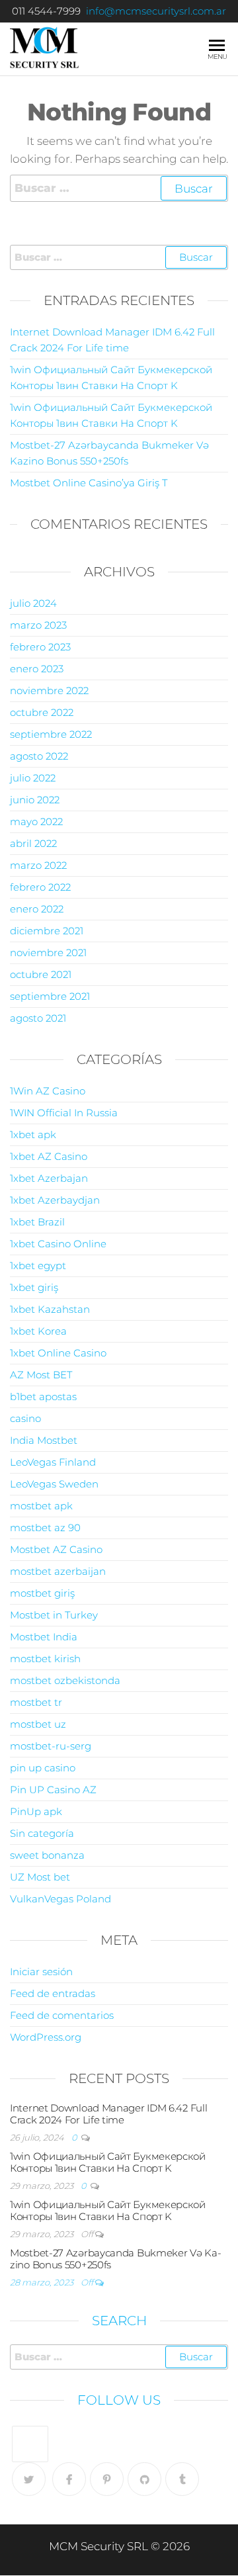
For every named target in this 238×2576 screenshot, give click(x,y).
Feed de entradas (53, 1993)
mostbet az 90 (45, 1528)
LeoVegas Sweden (54, 1484)
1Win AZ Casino (48, 1091)
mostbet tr (36, 1702)
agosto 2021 (38, 1018)
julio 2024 (33, 603)
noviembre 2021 (48, 953)
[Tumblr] (182, 2479)
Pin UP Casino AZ (53, 1790)
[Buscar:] (119, 188)
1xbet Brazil (37, 1222)
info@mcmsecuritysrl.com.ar (156, 11)
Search (119, 2321)
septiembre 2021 (50, 996)
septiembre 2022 (51, 734)
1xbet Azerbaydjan (55, 1200)
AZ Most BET (41, 1375)
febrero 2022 (40, 887)
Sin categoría (42, 1833)
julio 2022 (33, 778)
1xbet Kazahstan (50, 1309)
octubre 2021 (41, 974)
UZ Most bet (40, 1877)
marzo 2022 (38, 865)
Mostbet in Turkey (54, 1615)
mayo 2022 (36, 822)
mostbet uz (38, 1724)
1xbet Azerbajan (49, 1178)
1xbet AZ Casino (49, 1156)
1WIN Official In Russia (64, 1113)
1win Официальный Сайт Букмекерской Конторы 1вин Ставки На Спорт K (108, 2162)
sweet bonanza (47, 1855)
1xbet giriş (34, 1287)
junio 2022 (35, 800)
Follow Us (119, 2400)
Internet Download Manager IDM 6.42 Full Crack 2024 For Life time (108, 2114)
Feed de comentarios (62, 2015)
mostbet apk (41, 1506)
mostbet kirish (45, 1659)
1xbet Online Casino (58, 1353)
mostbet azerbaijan (58, 1571)
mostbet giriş (42, 1593)
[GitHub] (144, 2479)
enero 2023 (37, 669)
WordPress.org (46, 2037)
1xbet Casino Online (58, 1244)
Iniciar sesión (41, 1972)
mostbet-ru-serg (51, 1746)
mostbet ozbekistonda (65, 1680)
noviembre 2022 (49, 690)
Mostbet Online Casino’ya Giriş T (89, 483)
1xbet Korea (38, 1331)
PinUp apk (36, 1811)
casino (25, 1418)
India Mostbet (44, 1440)
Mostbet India (44, 1637)
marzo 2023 (38, 625)
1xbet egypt (38, 1266)
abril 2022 (33, 843)
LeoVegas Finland (53, 1462)
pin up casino (43, 1768)
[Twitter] (29, 2479)
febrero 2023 (40, 647)
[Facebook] (69, 2479)
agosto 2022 (39, 756)
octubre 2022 (42, 712)
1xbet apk (33, 1134)
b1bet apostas (43, 1397)
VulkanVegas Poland (60, 1899)
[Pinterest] (107, 2479)
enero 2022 (37, 909)
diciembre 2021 (47, 931)
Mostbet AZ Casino (56, 1549)
